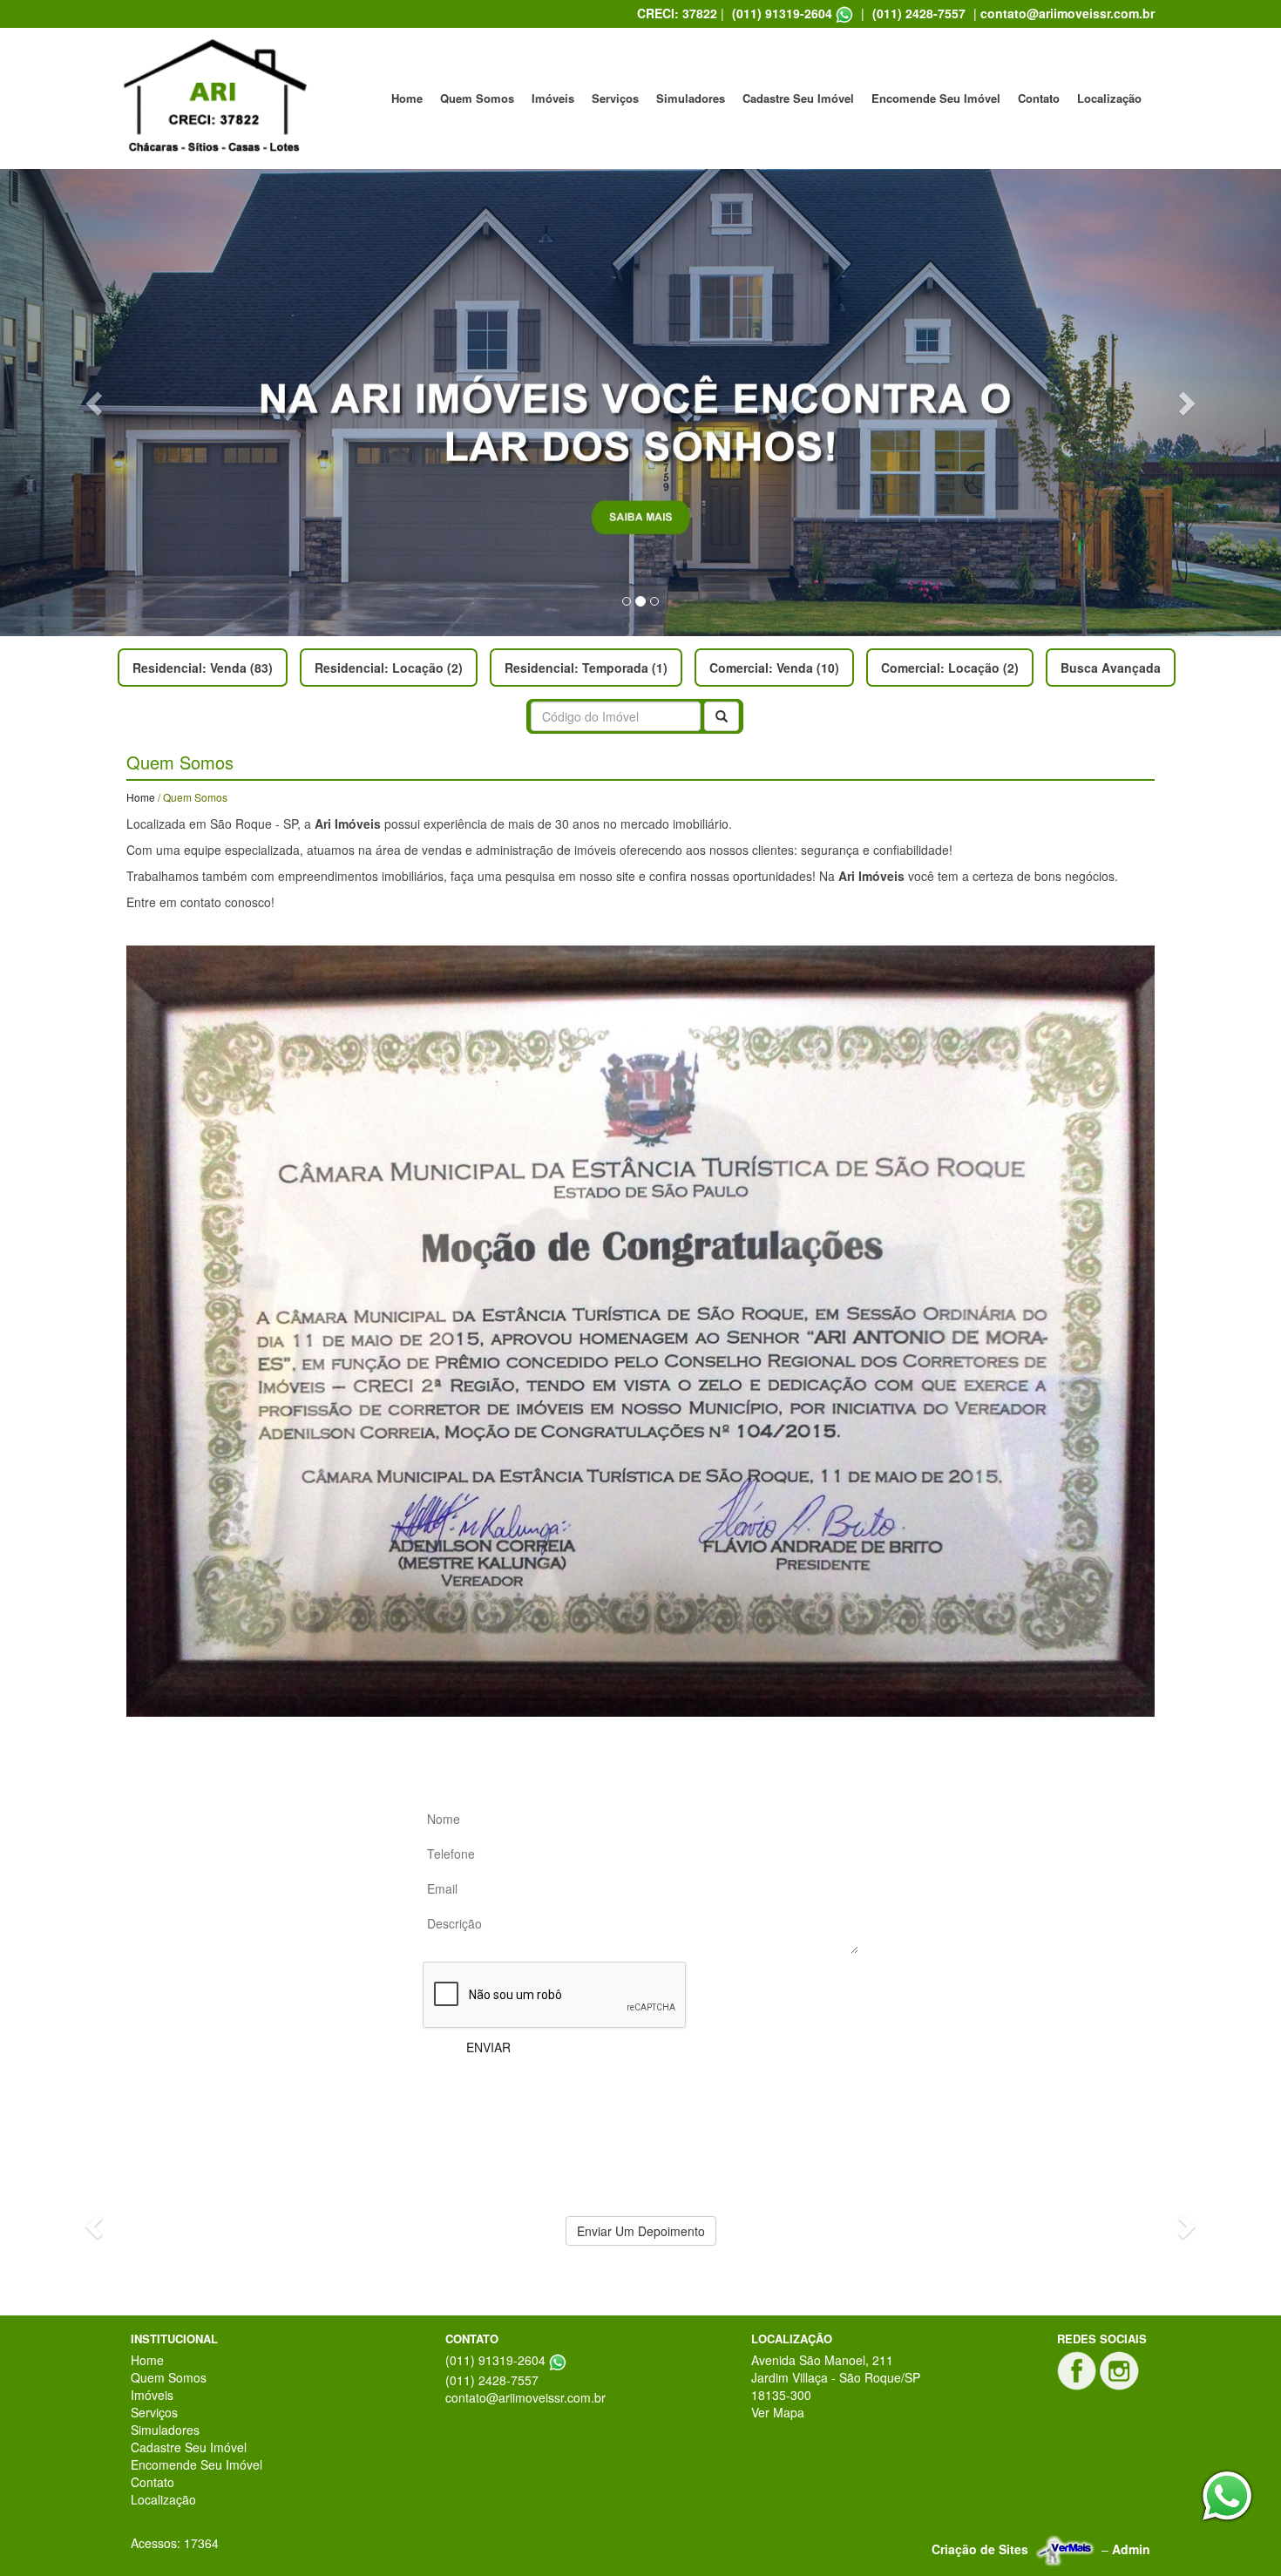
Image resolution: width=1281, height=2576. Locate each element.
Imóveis (553, 98)
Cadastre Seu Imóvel (798, 98)
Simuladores (691, 98)
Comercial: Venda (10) (774, 668)
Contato (1039, 98)
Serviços (615, 98)
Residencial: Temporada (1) (586, 668)
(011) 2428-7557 (919, 13)
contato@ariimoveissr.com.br (1067, 13)
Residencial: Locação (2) (389, 668)
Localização (1109, 98)
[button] (96, 403)
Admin (1131, 2549)
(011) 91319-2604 (782, 13)
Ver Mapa (778, 2412)
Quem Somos (477, 98)
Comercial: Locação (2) (950, 668)
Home (407, 98)
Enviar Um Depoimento (641, 2231)
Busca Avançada (1111, 668)
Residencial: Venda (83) (203, 668)
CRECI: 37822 (677, 13)
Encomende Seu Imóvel (936, 98)
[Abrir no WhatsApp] (844, 14)
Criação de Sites (980, 2549)
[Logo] (213, 98)
